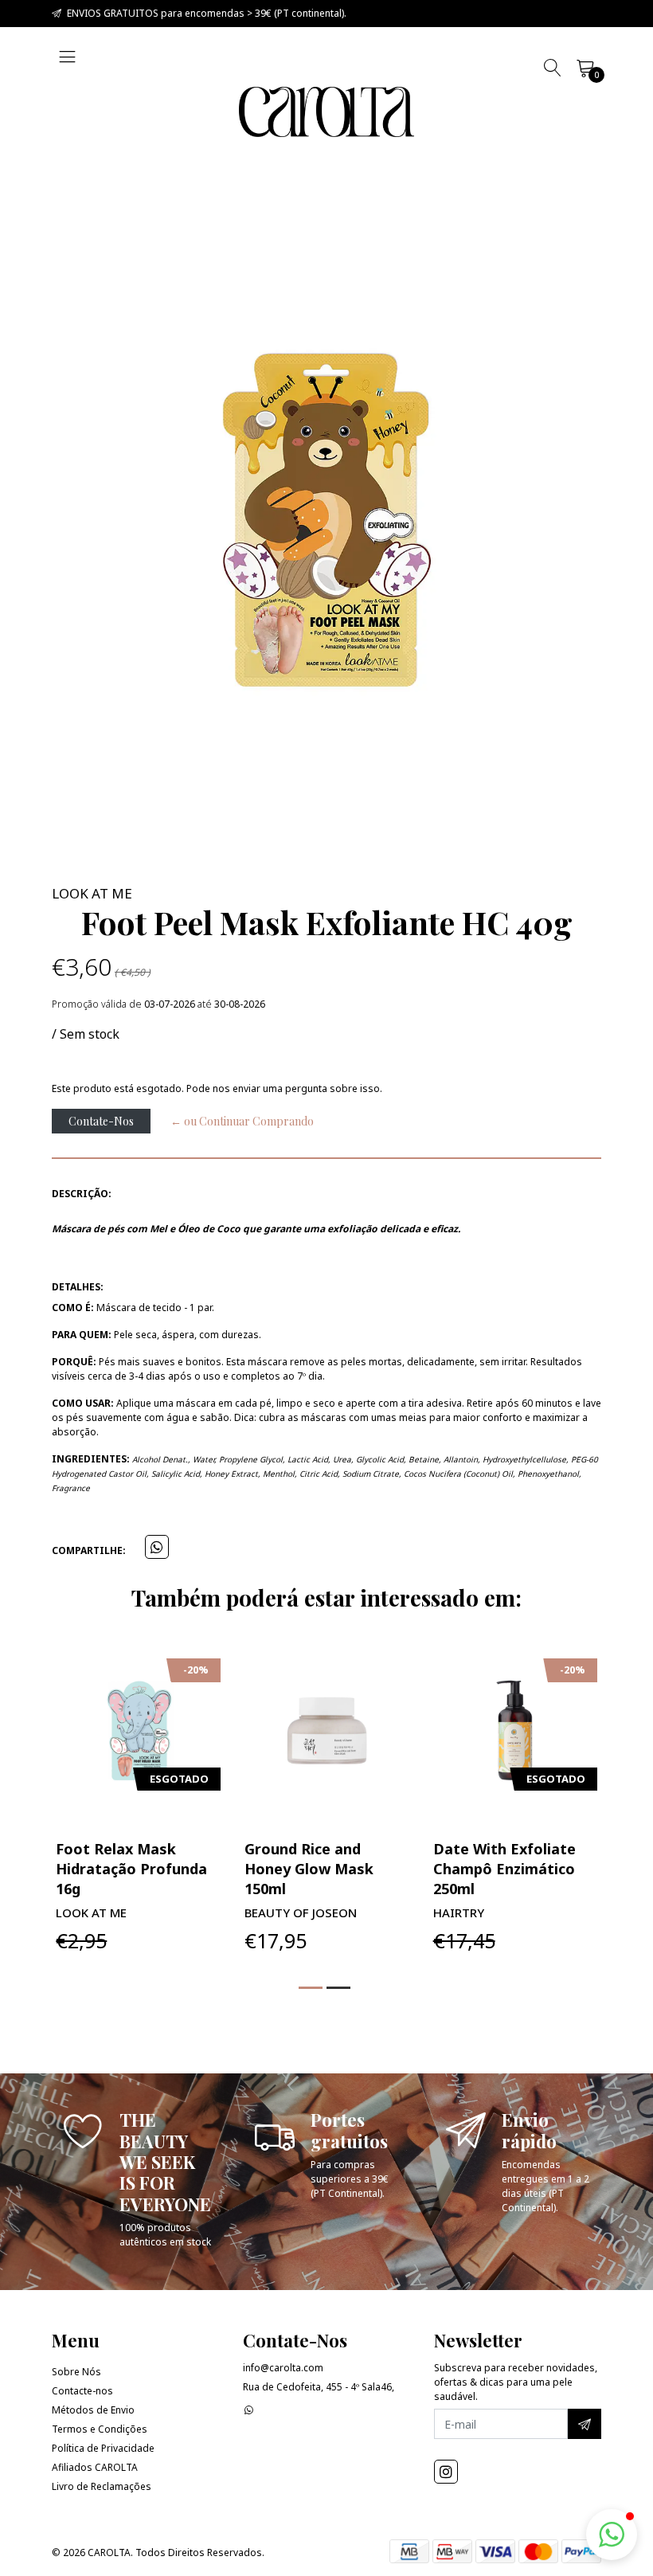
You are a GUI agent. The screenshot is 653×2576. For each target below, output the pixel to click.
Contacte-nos (82, 2391)
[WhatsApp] (249, 2410)
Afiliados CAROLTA (95, 2467)
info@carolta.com (283, 2368)
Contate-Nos (101, 1121)
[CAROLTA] (326, 112)
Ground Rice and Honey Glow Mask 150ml (309, 1869)
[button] (311, 1988)
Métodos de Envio (93, 2410)
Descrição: (82, 1194)
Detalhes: (78, 1287)
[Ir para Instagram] (446, 2472)
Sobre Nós (76, 2372)
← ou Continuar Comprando (242, 1121)
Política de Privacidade (103, 2448)
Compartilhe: (89, 1550)
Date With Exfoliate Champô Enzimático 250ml (504, 1869)
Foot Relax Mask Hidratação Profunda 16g (131, 1869)
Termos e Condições (100, 2429)
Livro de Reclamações (102, 2486)
